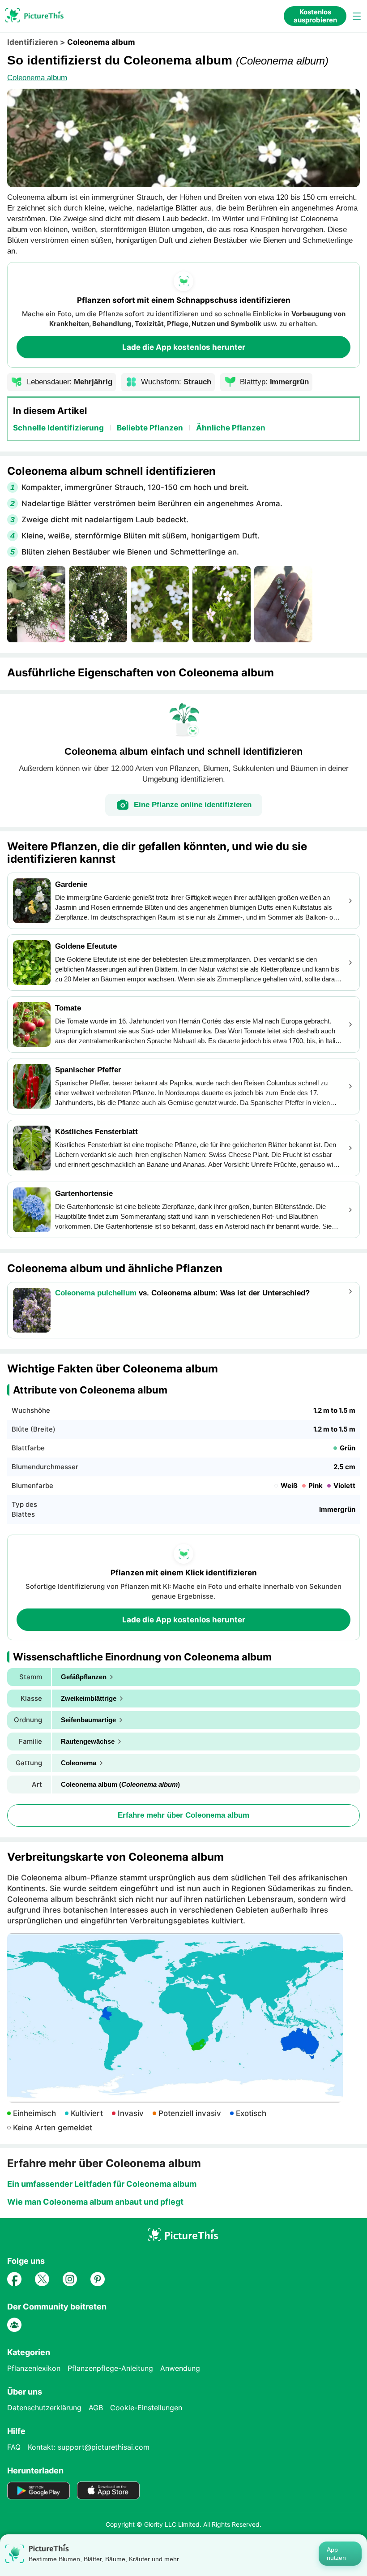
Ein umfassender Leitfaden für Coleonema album (102, 2184)
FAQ (14, 2447)
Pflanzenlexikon (34, 2368)
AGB (96, 2408)
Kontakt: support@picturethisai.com (89, 2447)
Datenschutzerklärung (44, 2408)
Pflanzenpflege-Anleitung (110, 2368)
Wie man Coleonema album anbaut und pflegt (95, 2202)
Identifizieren (33, 42)
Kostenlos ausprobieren (315, 16)
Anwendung (180, 2368)
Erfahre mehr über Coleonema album (183, 1815)
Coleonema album (37, 78)
